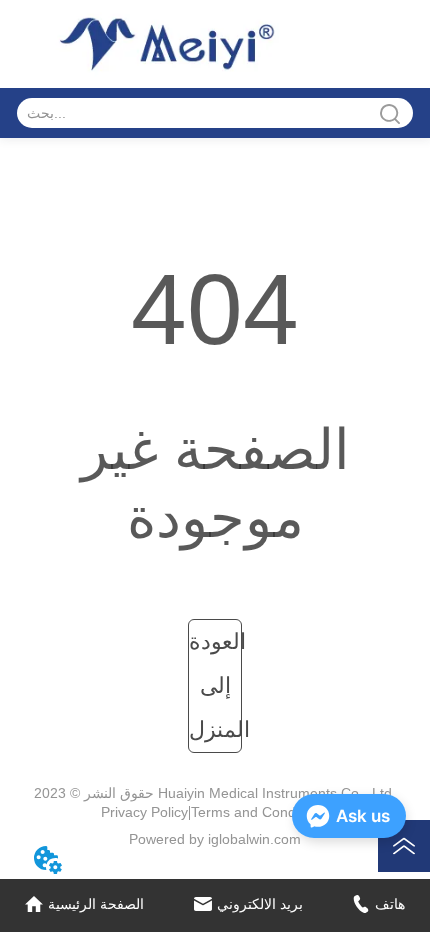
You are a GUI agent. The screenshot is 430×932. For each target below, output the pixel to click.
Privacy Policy (144, 812)
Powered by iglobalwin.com (215, 839)
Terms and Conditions (260, 812)
